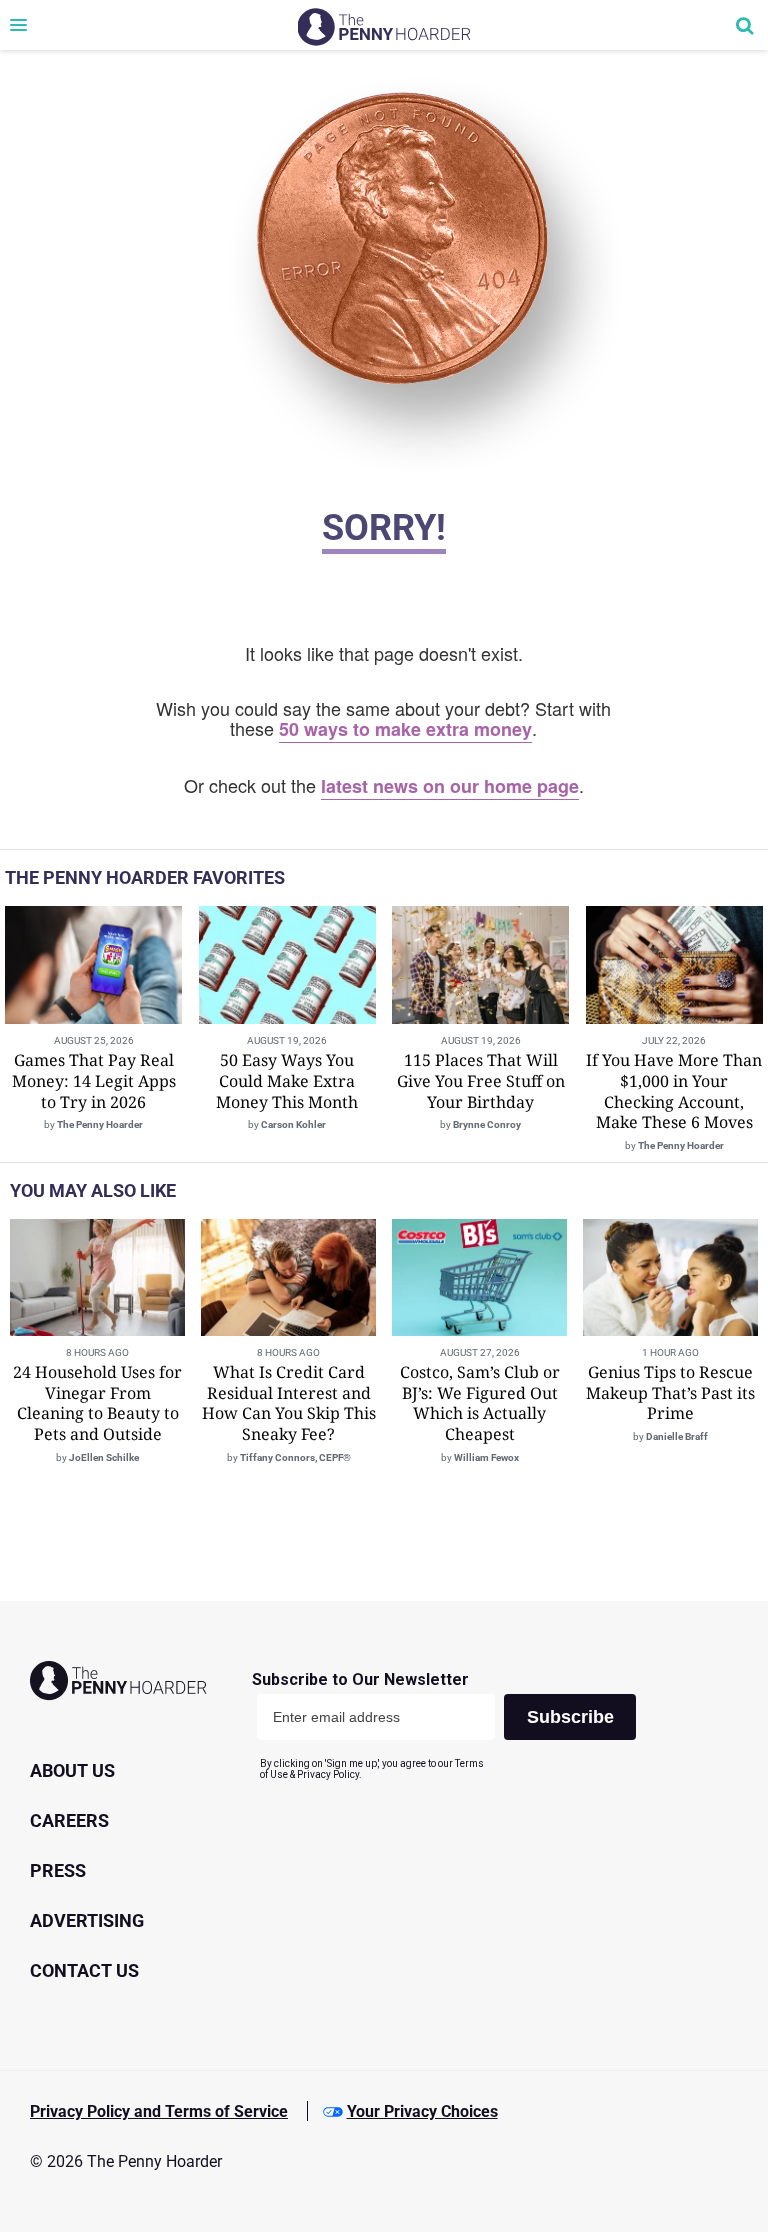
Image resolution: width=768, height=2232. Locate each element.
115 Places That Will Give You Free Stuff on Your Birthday (481, 1081)
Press (58, 1870)
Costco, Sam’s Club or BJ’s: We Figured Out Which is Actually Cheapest (480, 1403)
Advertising (87, 1920)
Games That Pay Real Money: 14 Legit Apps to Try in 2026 (94, 1081)
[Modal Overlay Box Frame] (451, 1725)
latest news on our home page (450, 786)
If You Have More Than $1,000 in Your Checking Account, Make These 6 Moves (674, 1091)
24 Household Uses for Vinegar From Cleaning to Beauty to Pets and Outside (97, 1403)
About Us (72, 1770)
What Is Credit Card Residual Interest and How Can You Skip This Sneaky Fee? (289, 1403)
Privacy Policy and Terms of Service (159, 2111)
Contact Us (84, 1970)
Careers (69, 1820)
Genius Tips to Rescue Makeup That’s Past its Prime (670, 1393)
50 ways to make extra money (405, 729)
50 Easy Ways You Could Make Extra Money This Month (287, 1081)
